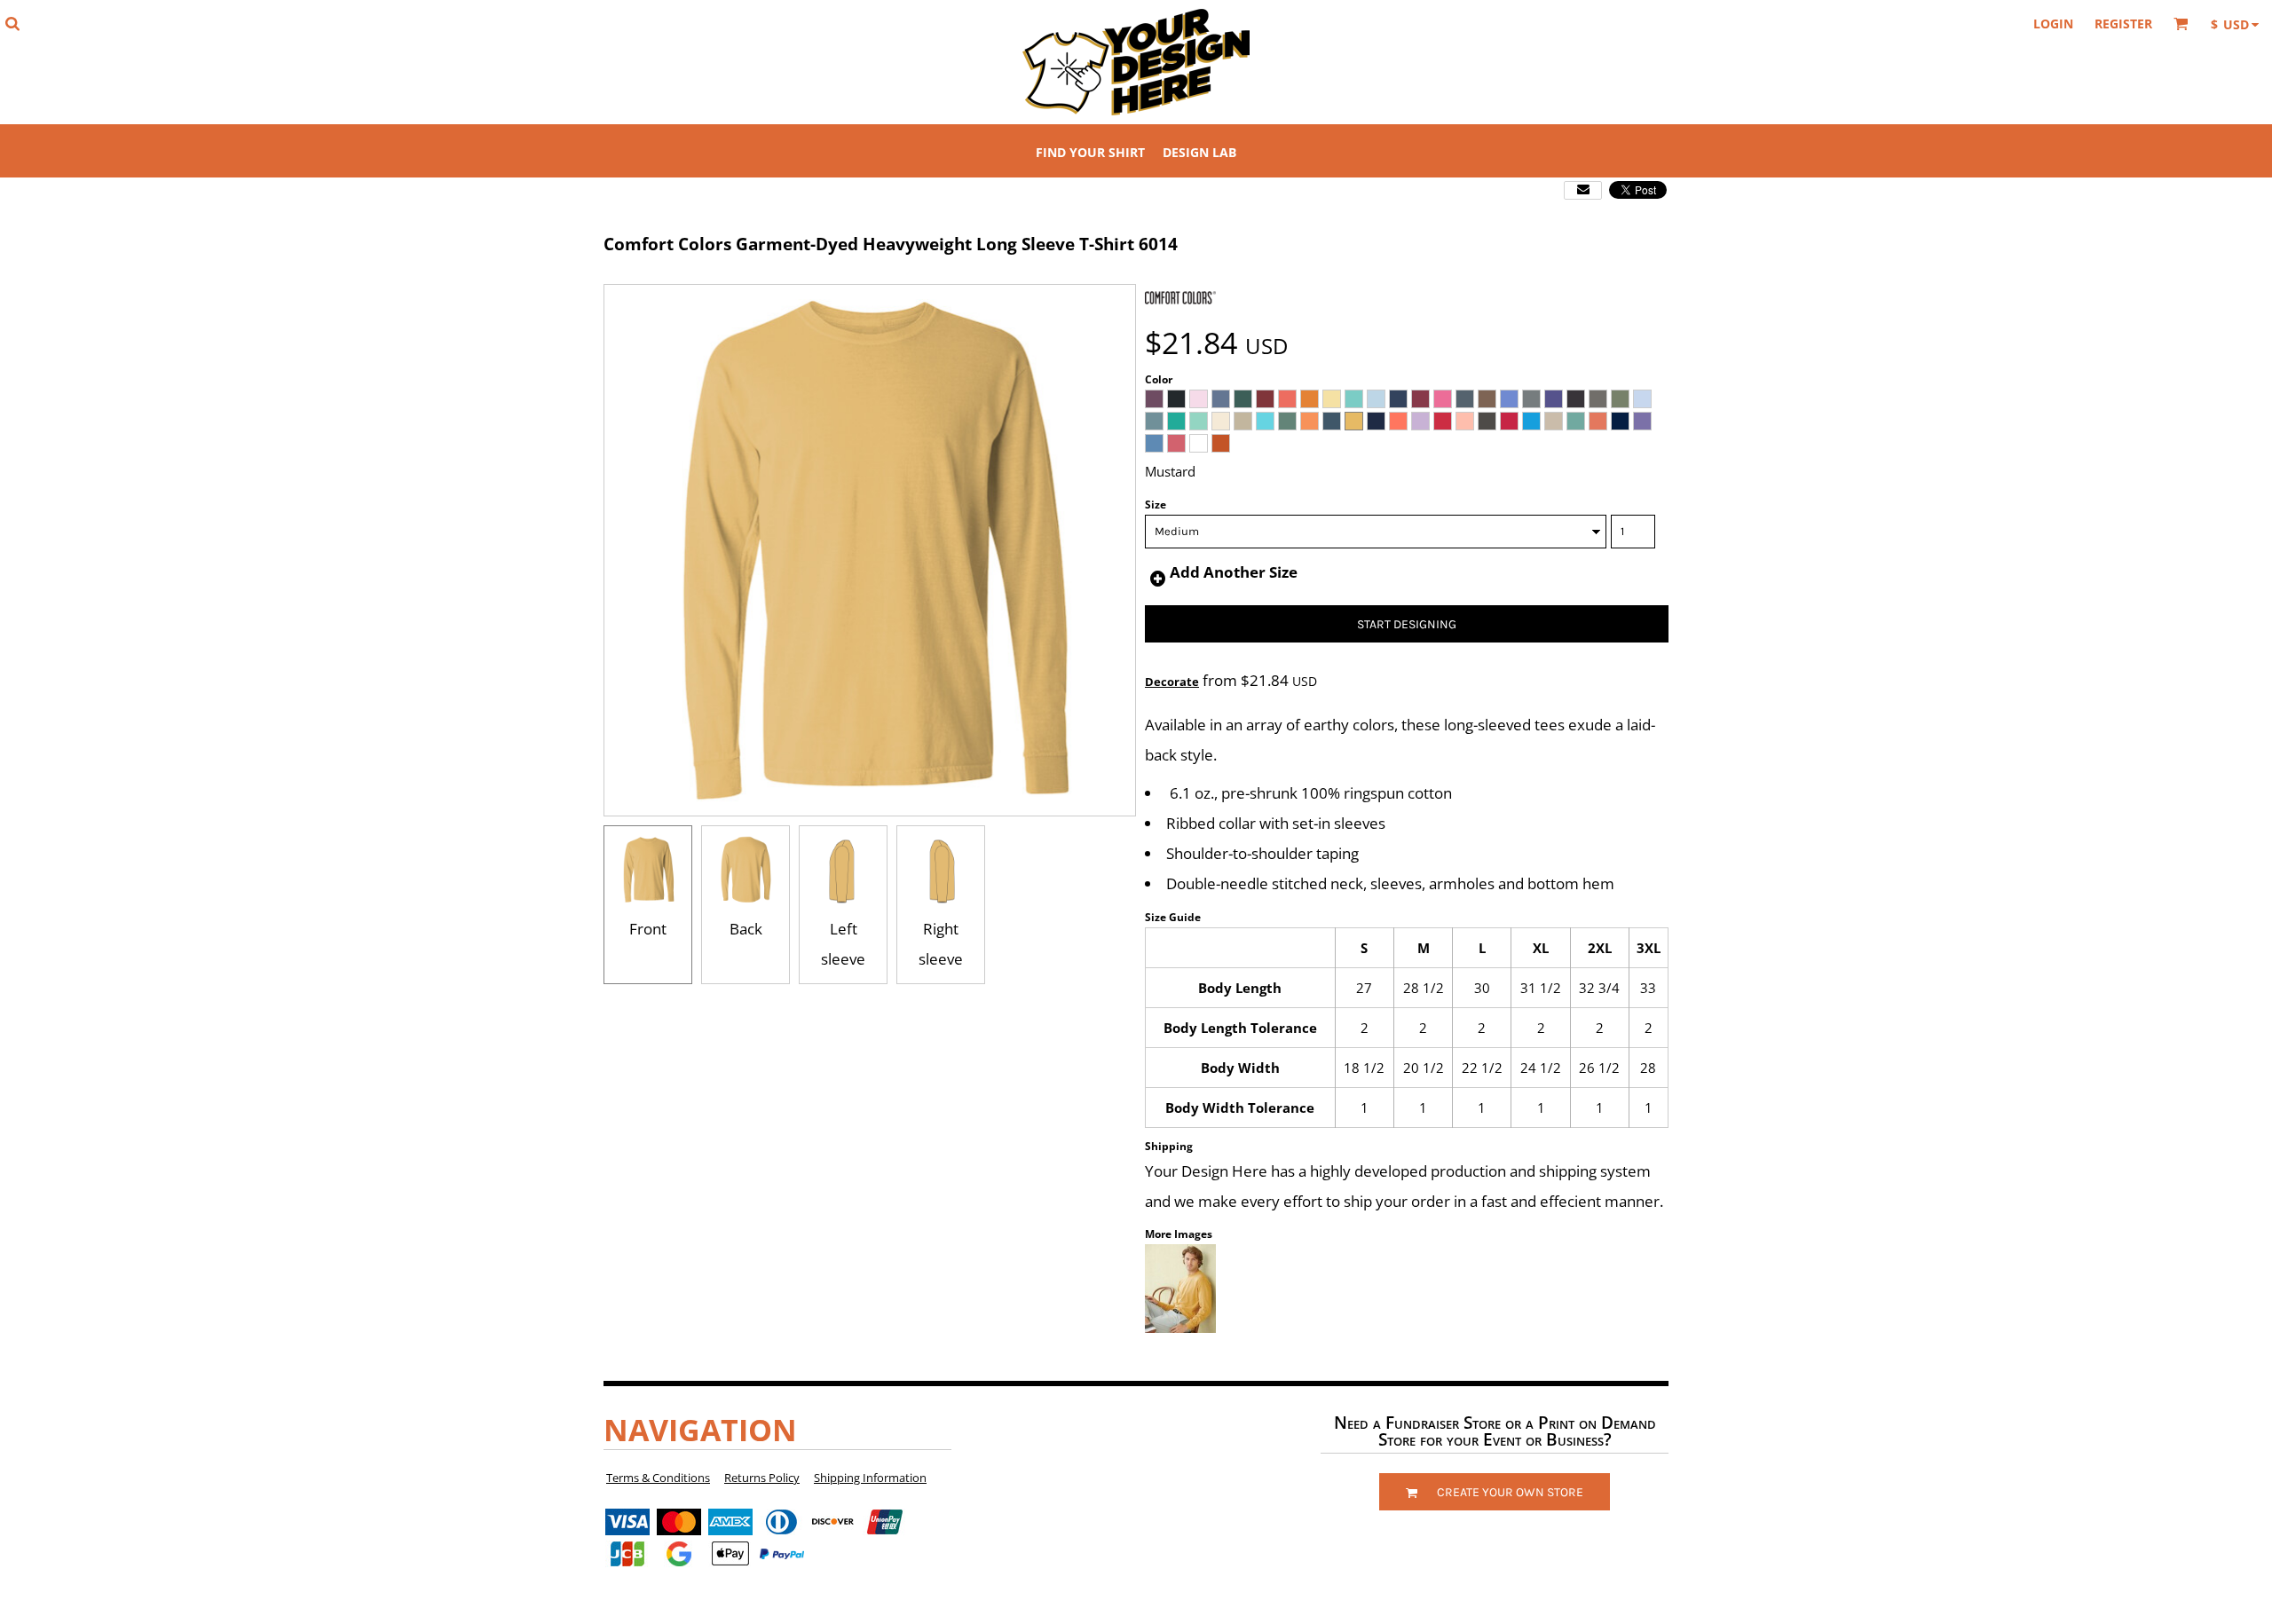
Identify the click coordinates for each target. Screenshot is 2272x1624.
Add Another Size (1234, 572)
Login (2053, 24)
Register (2123, 24)
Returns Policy (762, 1478)
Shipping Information (870, 1478)
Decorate (1172, 682)
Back (746, 929)
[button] (12, 24)
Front (648, 929)
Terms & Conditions (658, 1478)
